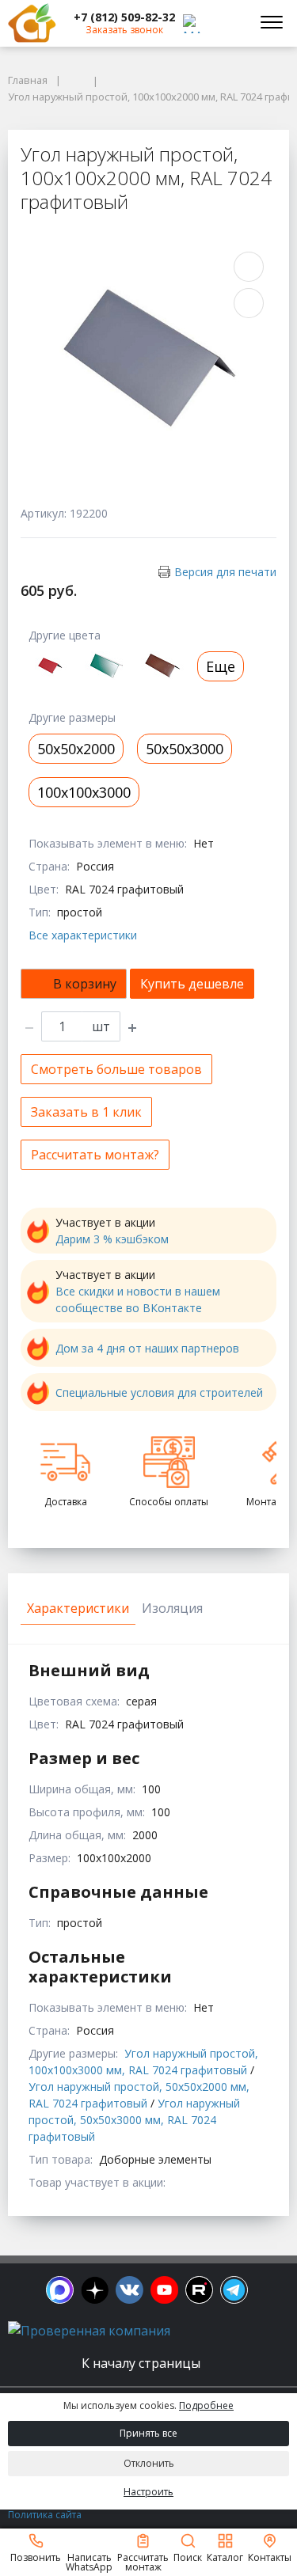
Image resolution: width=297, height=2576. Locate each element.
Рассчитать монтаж (143, 2561)
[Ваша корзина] (229, 23)
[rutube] (199, 2290)
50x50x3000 (185, 749)
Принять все (148, 2433)
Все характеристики (83, 935)
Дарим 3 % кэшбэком (112, 1239)
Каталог (225, 2557)
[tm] (234, 2290)
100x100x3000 (84, 792)
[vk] (129, 2290)
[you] (164, 2290)
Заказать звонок (124, 30)
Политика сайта (45, 2515)
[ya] (95, 2290)
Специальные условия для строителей (159, 1392)
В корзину (85, 984)
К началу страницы (143, 2363)
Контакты (270, 2557)
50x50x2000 (76, 749)
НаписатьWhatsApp (89, 2561)
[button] (124, 17)
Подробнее (206, 2405)
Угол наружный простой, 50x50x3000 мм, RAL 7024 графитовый (134, 2120)
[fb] (60, 2290)
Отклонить (149, 2463)
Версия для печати (225, 572)
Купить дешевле (192, 984)
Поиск (188, 2557)
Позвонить (36, 2557)
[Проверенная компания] (89, 2331)
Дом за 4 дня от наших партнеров (147, 1348)
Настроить (148, 2492)
